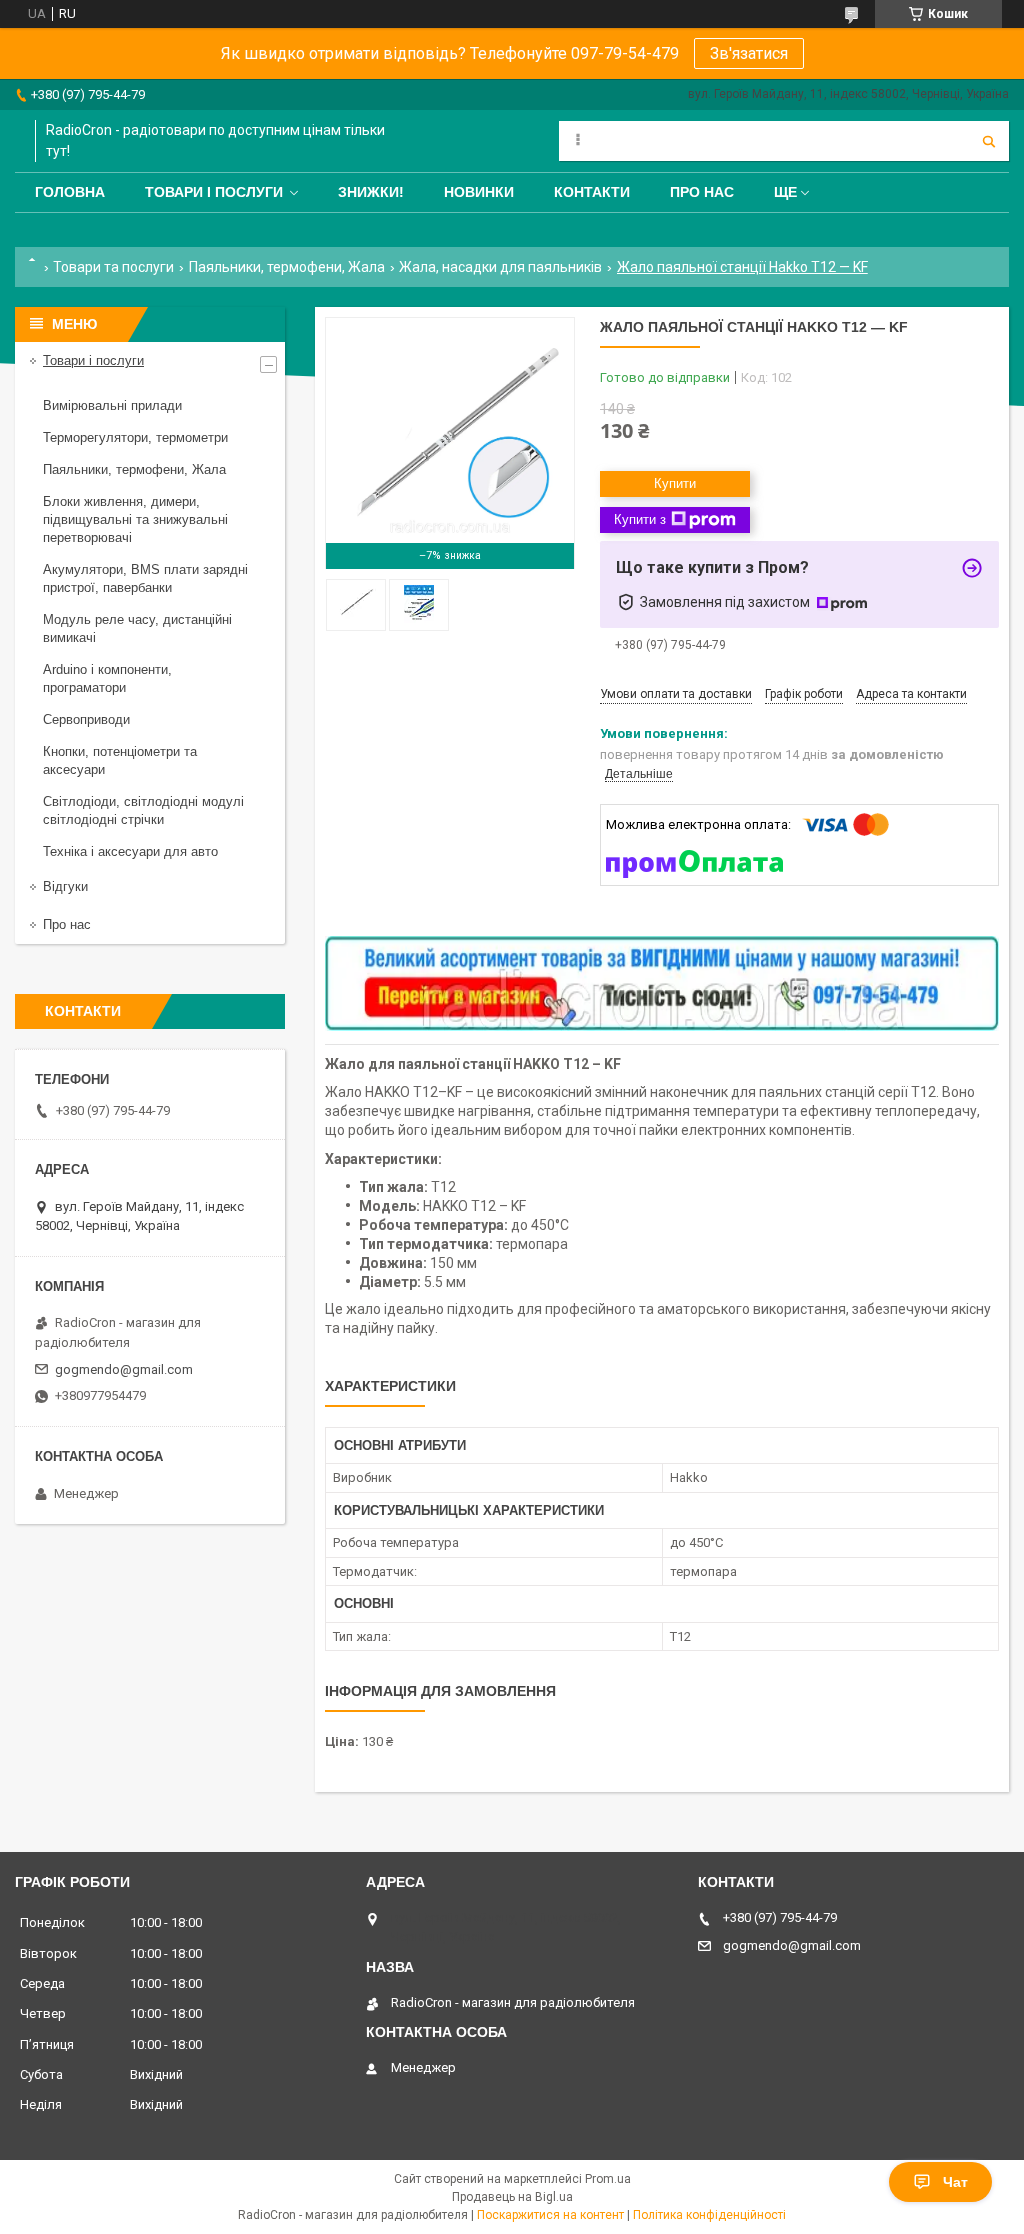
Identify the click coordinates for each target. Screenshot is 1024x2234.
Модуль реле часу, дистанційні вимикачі (137, 628)
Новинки (479, 192)
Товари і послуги (214, 192)
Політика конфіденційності (709, 2215)
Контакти (592, 192)
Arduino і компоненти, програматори (107, 678)
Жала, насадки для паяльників (500, 267)
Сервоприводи (86, 719)
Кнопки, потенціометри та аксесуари (120, 760)
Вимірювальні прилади (112, 405)
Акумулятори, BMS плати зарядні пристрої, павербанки (145, 578)
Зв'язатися (749, 53)
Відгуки (65, 886)
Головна (70, 192)
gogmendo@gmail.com (124, 1369)
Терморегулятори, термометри (135, 437)
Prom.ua (608, 2179)
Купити (675, 483)
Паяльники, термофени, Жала (287, 267)
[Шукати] (989, 141)
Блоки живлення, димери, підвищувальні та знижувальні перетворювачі (135, 519)
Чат (955, 2182)
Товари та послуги (113, 267)
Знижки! (371, 192)
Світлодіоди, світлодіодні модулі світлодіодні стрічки (143, 810)
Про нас (702, 192)
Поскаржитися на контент (550, 2215)
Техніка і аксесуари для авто (130, 851)
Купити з (640, 519)
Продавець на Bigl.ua (512, 2197)
